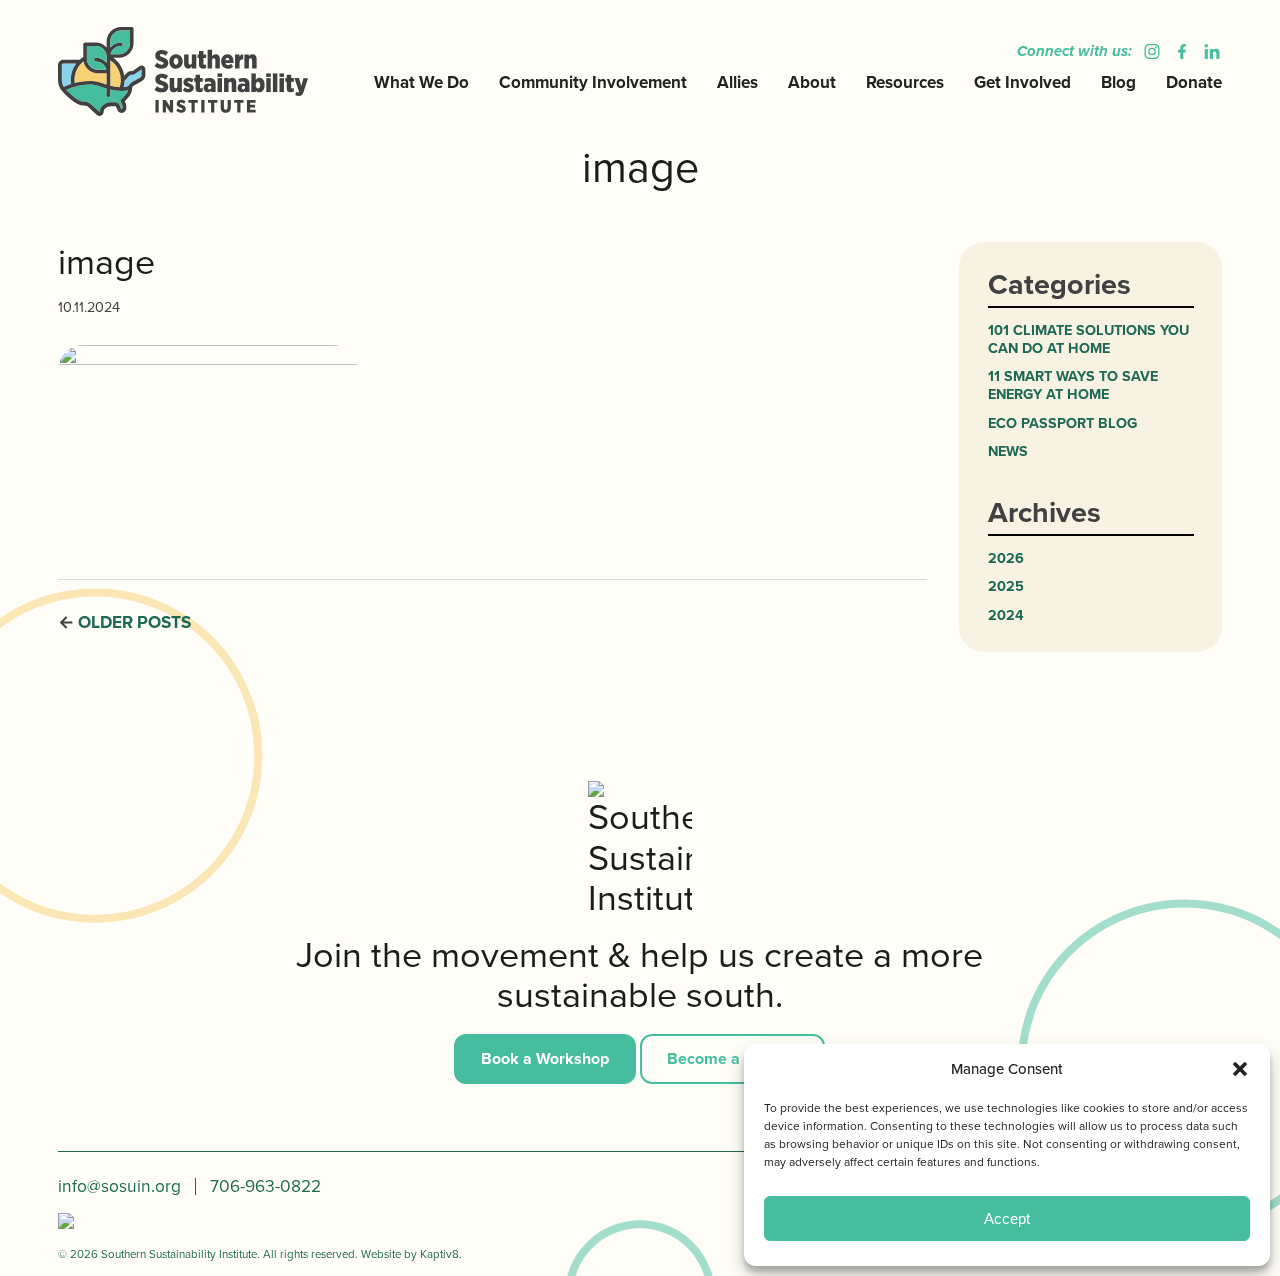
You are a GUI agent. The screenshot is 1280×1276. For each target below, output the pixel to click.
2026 (1006, 558)
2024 (1006, 615)
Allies (737, 82)
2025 (1006, 586)
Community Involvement (593, 82)
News (1008, 451)
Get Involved (1022, 82)
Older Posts (134, 622)
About (812, 82)
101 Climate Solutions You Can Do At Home (1088, 339)
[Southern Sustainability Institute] (190, 71)
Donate (1194, 82)
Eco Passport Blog (1062, 423)
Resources (905, 82)
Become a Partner (732, 1058)
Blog (1118, 82)
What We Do (421, 82)
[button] (1240, 1069)
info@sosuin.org (119, 1186)
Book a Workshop (545, 1058)
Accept (1007, 1218)
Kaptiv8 (439, 1254)
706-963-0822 (265, 1186)
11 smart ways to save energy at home (1073, 385)
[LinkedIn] (1207, 51)
